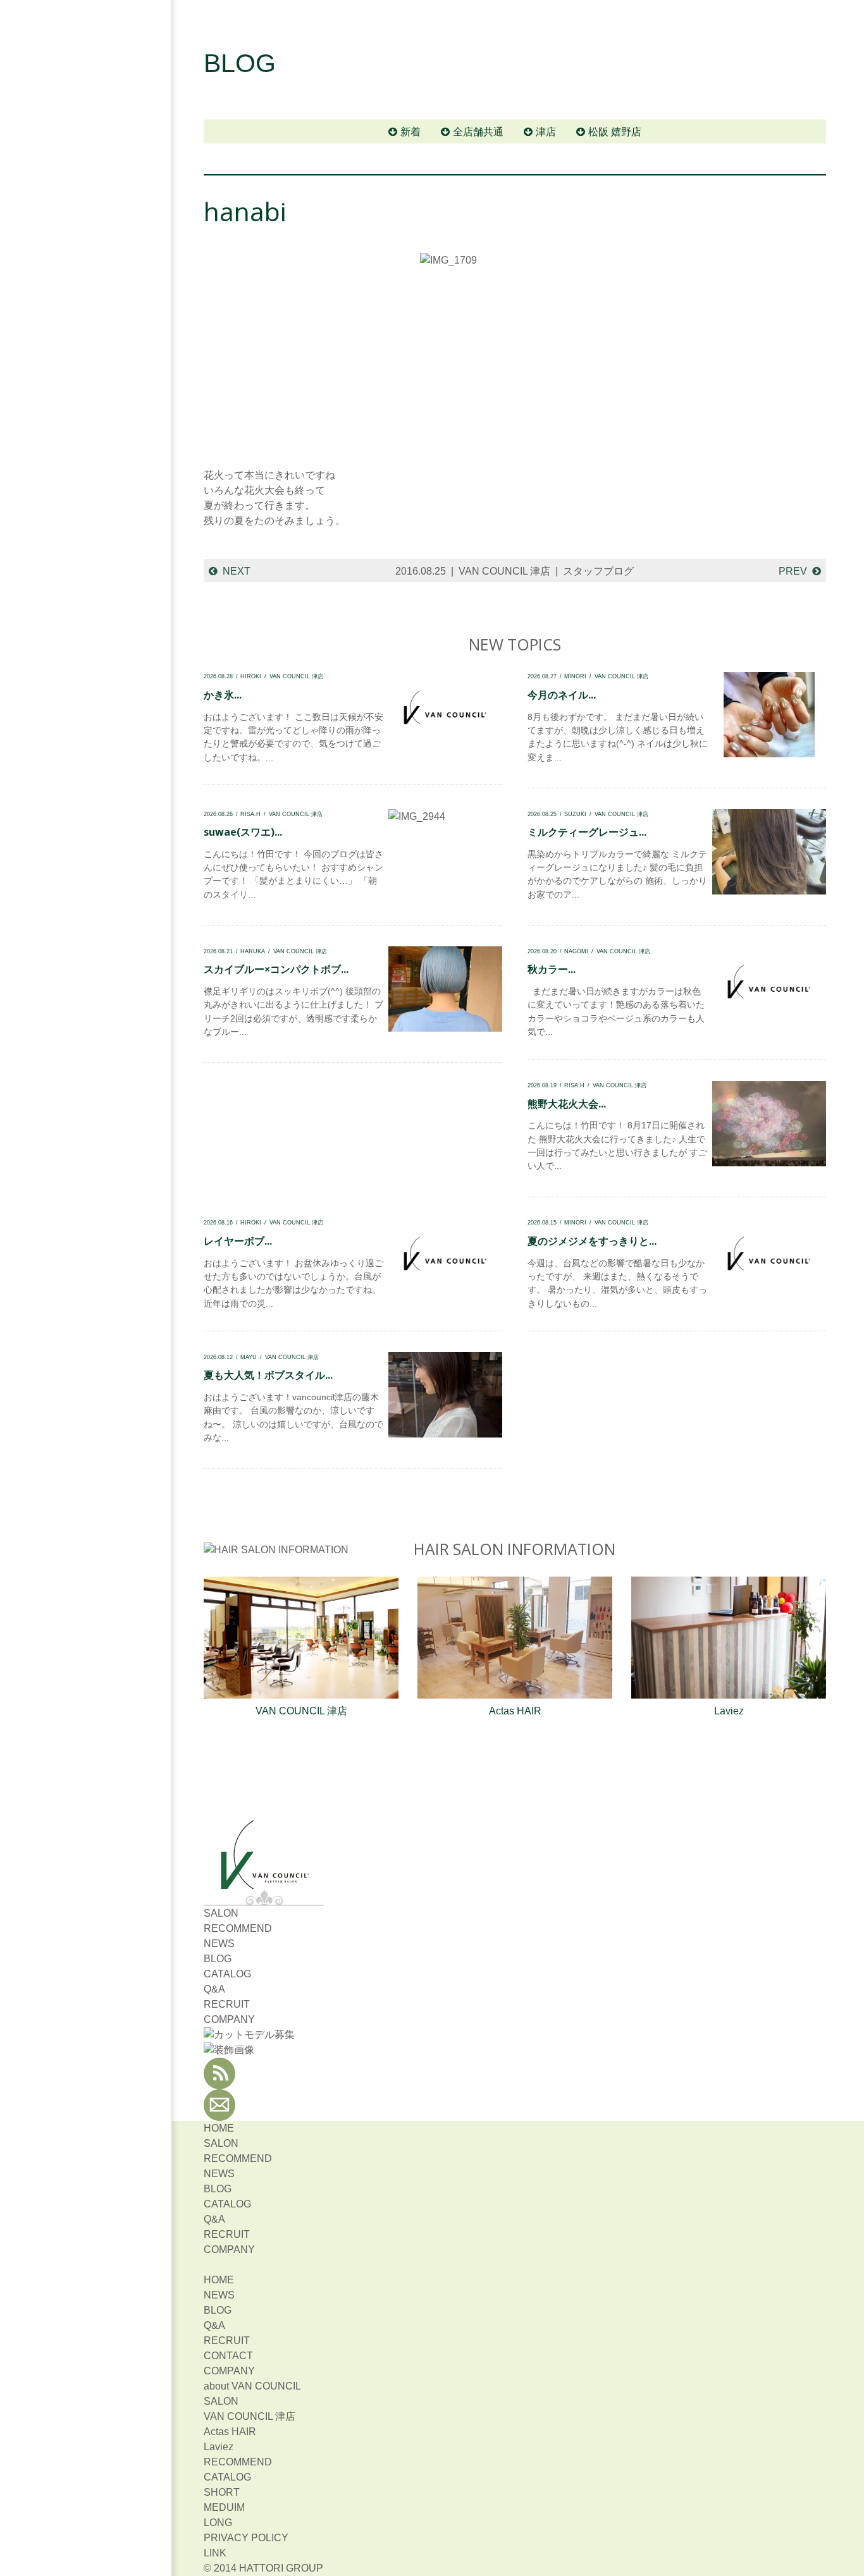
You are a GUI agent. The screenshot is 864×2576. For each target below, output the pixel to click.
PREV (793, 571)
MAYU (249, 1357)
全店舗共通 (478, 132)
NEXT (237, 571)
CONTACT (228, 2356)
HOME (219, 2128)
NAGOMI (576, 951)
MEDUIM (224, 2507)
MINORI (575, 676)
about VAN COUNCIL (252, 2386)
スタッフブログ (598, 571)
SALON (221, 1913)
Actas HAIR (515, 1711)
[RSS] (219, 2081)
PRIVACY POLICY (246, 2538)
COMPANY (229, 2019)
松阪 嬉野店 (615, 132)
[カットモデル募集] (249, 2035)
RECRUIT (227, 2004)
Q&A (214, 1989)
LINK (215, 2553)
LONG (218, 2523)
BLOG (218, 1959)
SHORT (222, 2492)
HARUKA (253, 951)
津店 (546, 132)
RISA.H (250, 814)
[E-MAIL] (219, 2113)
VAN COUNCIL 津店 (504, 571)
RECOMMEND (238, 1928)
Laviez (729, 1711)
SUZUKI (575, 814)
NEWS (219, 1944)
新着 (410, 132)
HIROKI (251, 676)
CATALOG (227, 1974)
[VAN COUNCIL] (264, 1882)
